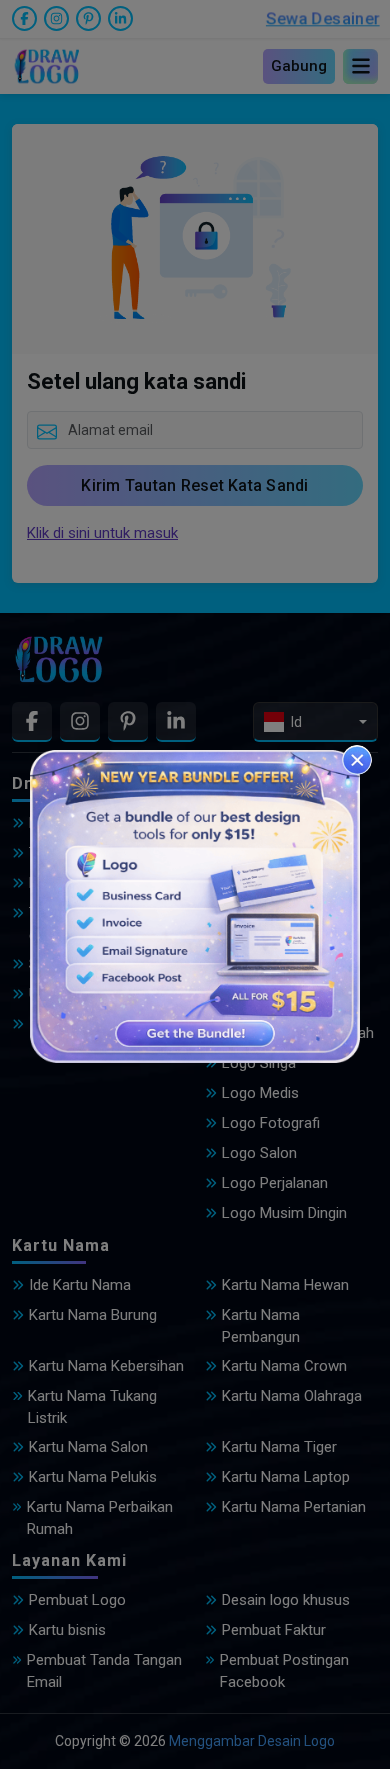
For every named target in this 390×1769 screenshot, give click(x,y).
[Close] (357, 760)
